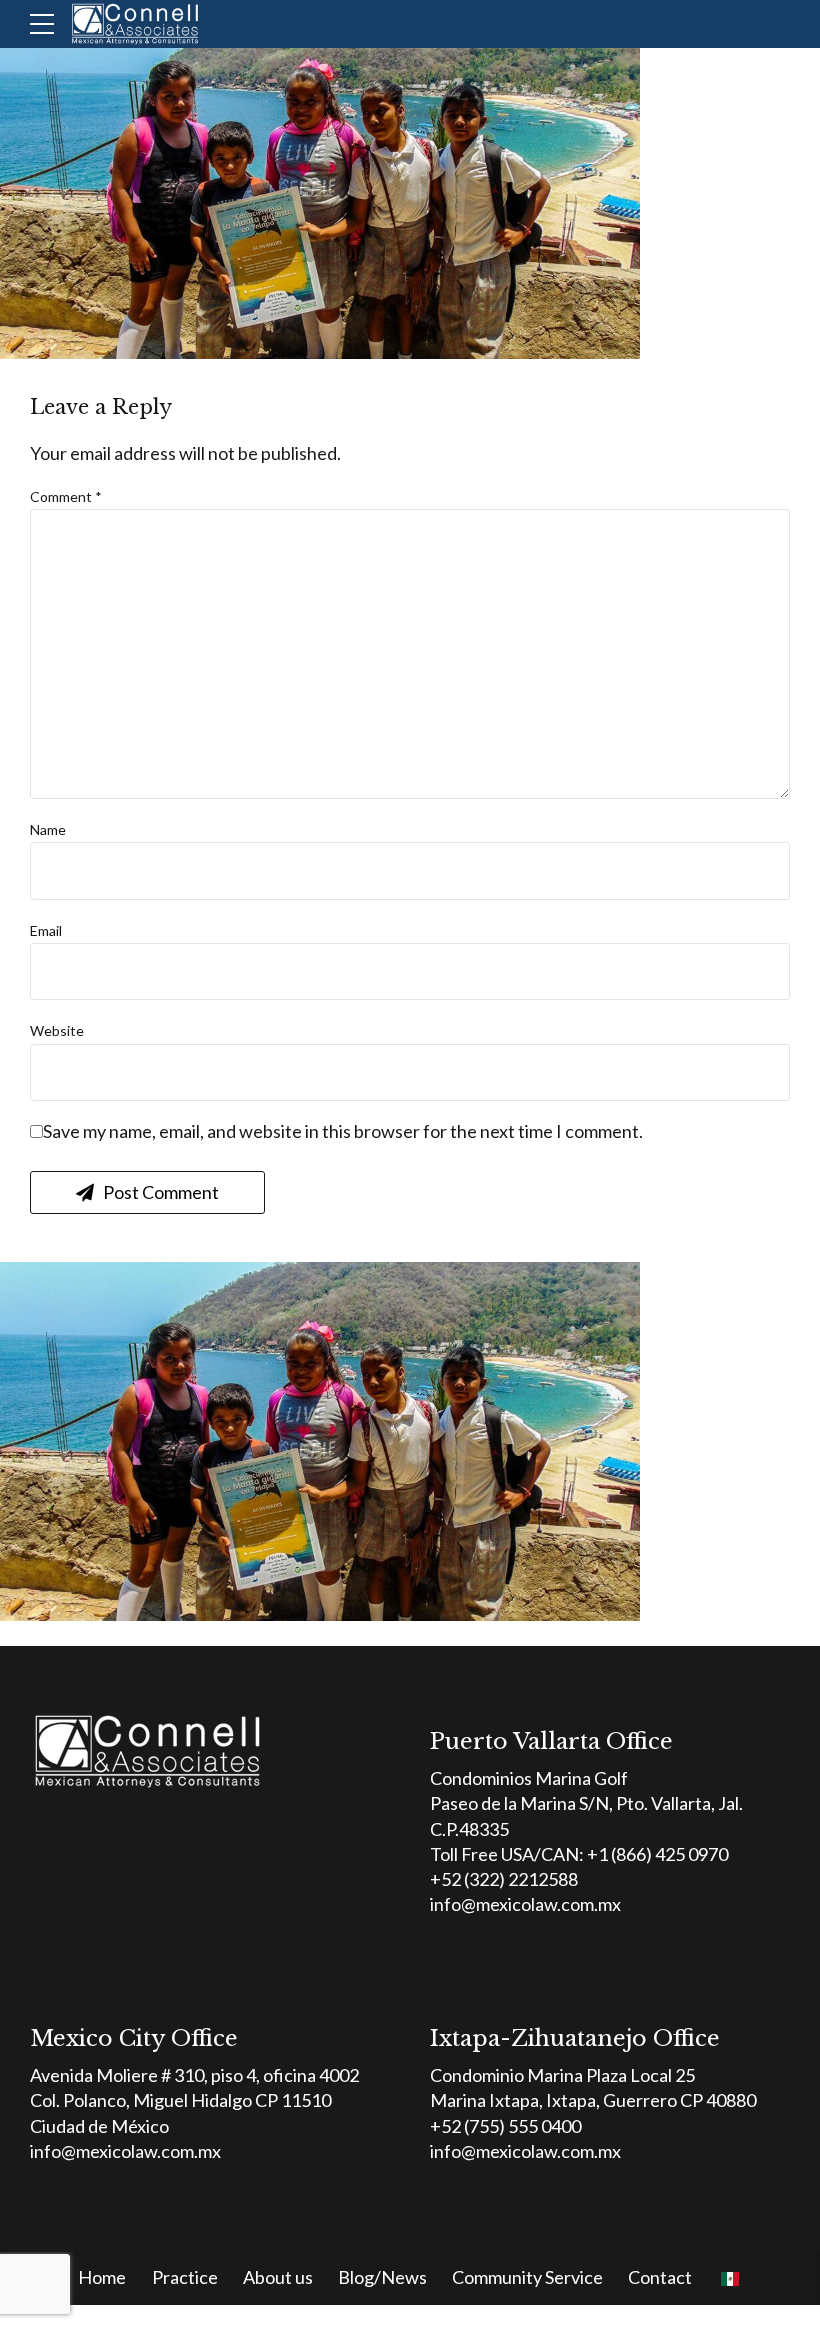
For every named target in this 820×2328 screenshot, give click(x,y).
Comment (66, 496)
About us (278, 2277)
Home (102, 2277)
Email (46, 930)
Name (48, 829)
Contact (660, 2277)
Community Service (527, 2277)
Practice (185, 2277)
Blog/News (382, 2277)
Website (57, 1030)
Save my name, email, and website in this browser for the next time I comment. (343, 1131)
